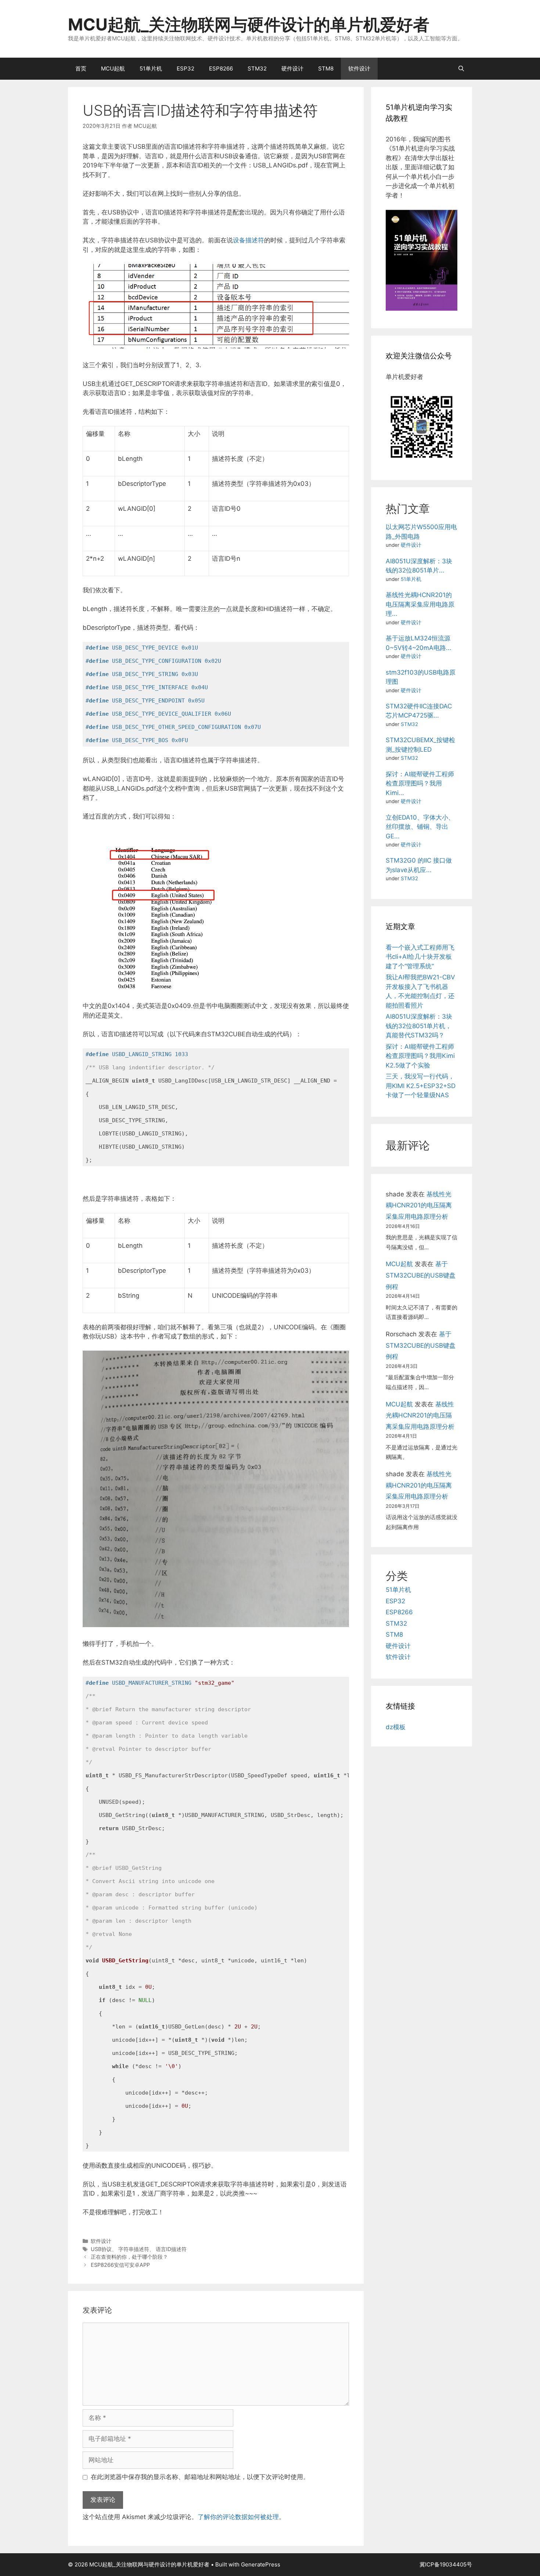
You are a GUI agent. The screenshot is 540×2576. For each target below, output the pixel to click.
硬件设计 (292, 68)
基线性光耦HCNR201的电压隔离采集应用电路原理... (420, 604)
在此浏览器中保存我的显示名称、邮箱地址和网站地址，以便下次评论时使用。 (200, 2477)
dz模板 (396, 1727)
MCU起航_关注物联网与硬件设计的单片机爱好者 (249, 24)
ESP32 (186, 68)
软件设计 (359, 68)
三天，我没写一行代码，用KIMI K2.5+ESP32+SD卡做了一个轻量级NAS (421, 1086)
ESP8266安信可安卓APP (120, 2265)
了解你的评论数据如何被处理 (238, 2517)
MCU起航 (113, 68)
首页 (81, 68)
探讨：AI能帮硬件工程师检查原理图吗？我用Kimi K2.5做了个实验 (420, 1056)
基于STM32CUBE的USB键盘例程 (421, 1275)
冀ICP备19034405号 (446, 2564)
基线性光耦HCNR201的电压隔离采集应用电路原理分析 (419, 1205)
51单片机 (151, 68)
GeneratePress (261, 2564)
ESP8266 (221, 68)
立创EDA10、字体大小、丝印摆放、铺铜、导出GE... (420, 827)
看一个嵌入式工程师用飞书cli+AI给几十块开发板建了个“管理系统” (420, 957)
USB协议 (101, 2249)
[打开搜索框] (461, 69)
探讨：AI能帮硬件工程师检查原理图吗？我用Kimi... (420, 783)
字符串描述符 (134, 2249)
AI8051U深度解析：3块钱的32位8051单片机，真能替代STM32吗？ (419, 1026)
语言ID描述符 (171, 2249)
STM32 (257, 68)
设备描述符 (249, 240)
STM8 (326, 68)
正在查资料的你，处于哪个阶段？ (129, 2257)
